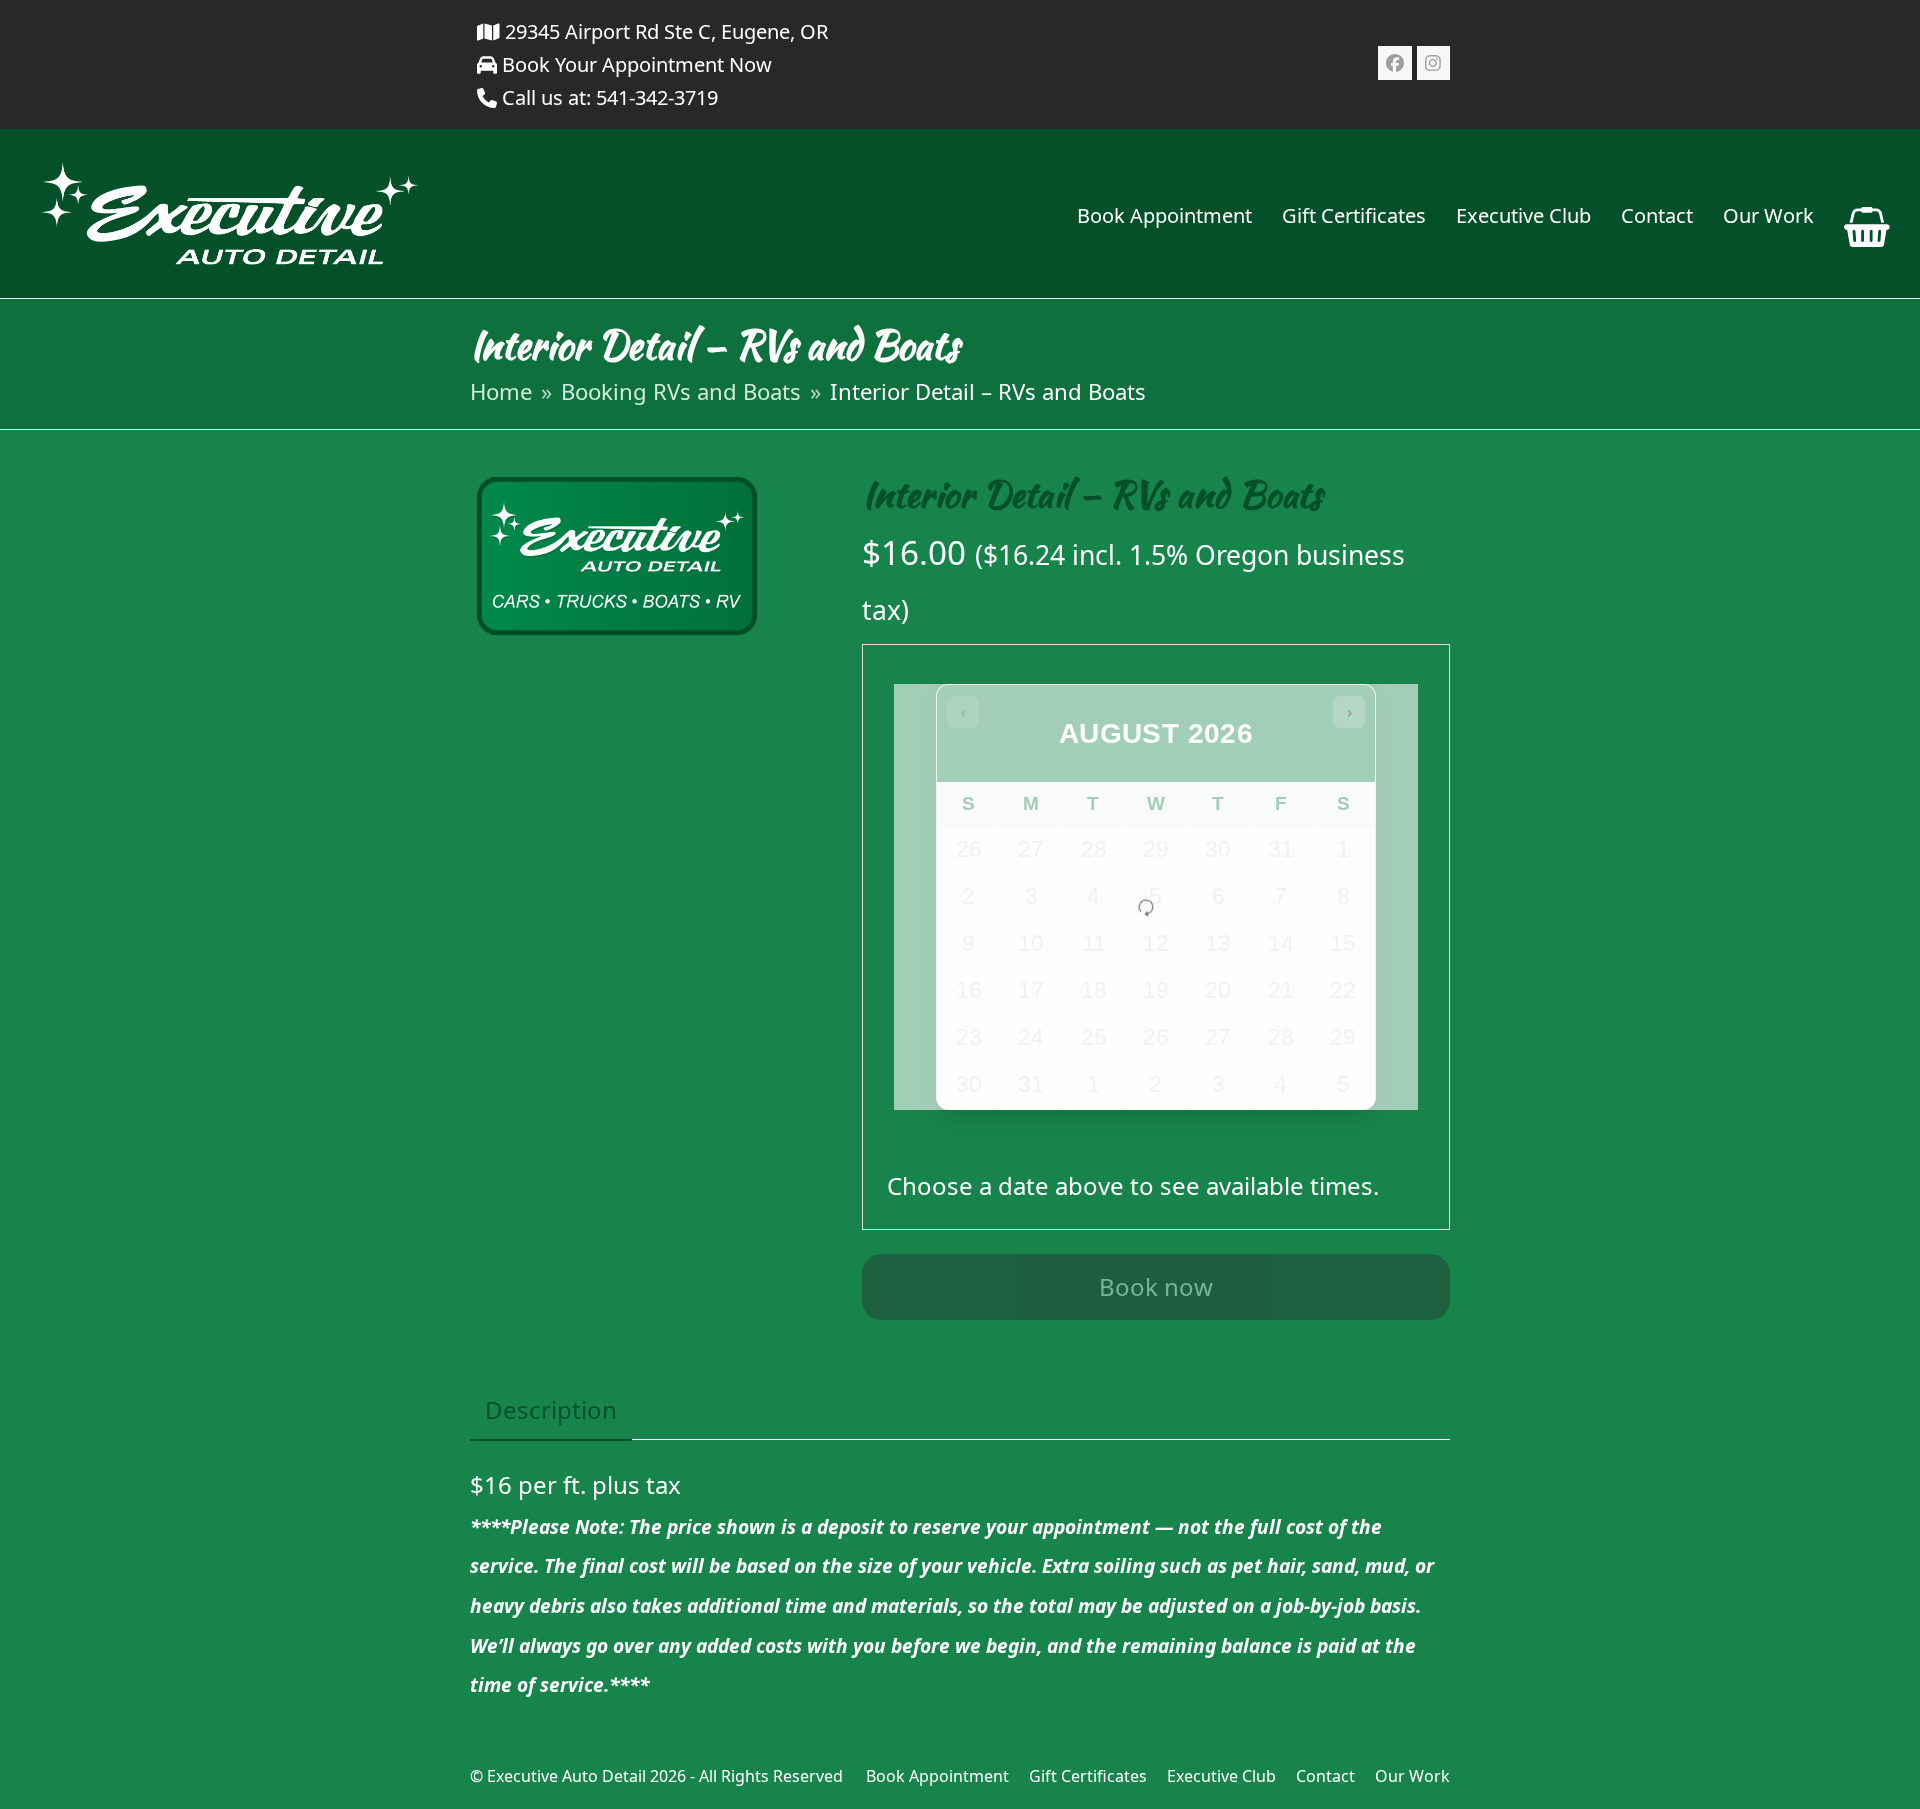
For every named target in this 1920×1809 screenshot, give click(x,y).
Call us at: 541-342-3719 (610, 97)
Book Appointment (937, 1776)
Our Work (1412, 1776)
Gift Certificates (1088, 1776)
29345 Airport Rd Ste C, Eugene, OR (664, 31)
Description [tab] (551, 1409)
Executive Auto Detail (566, 1776)
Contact (1325, 1776)
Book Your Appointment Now (634, 64)
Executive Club (1221, 1776)
